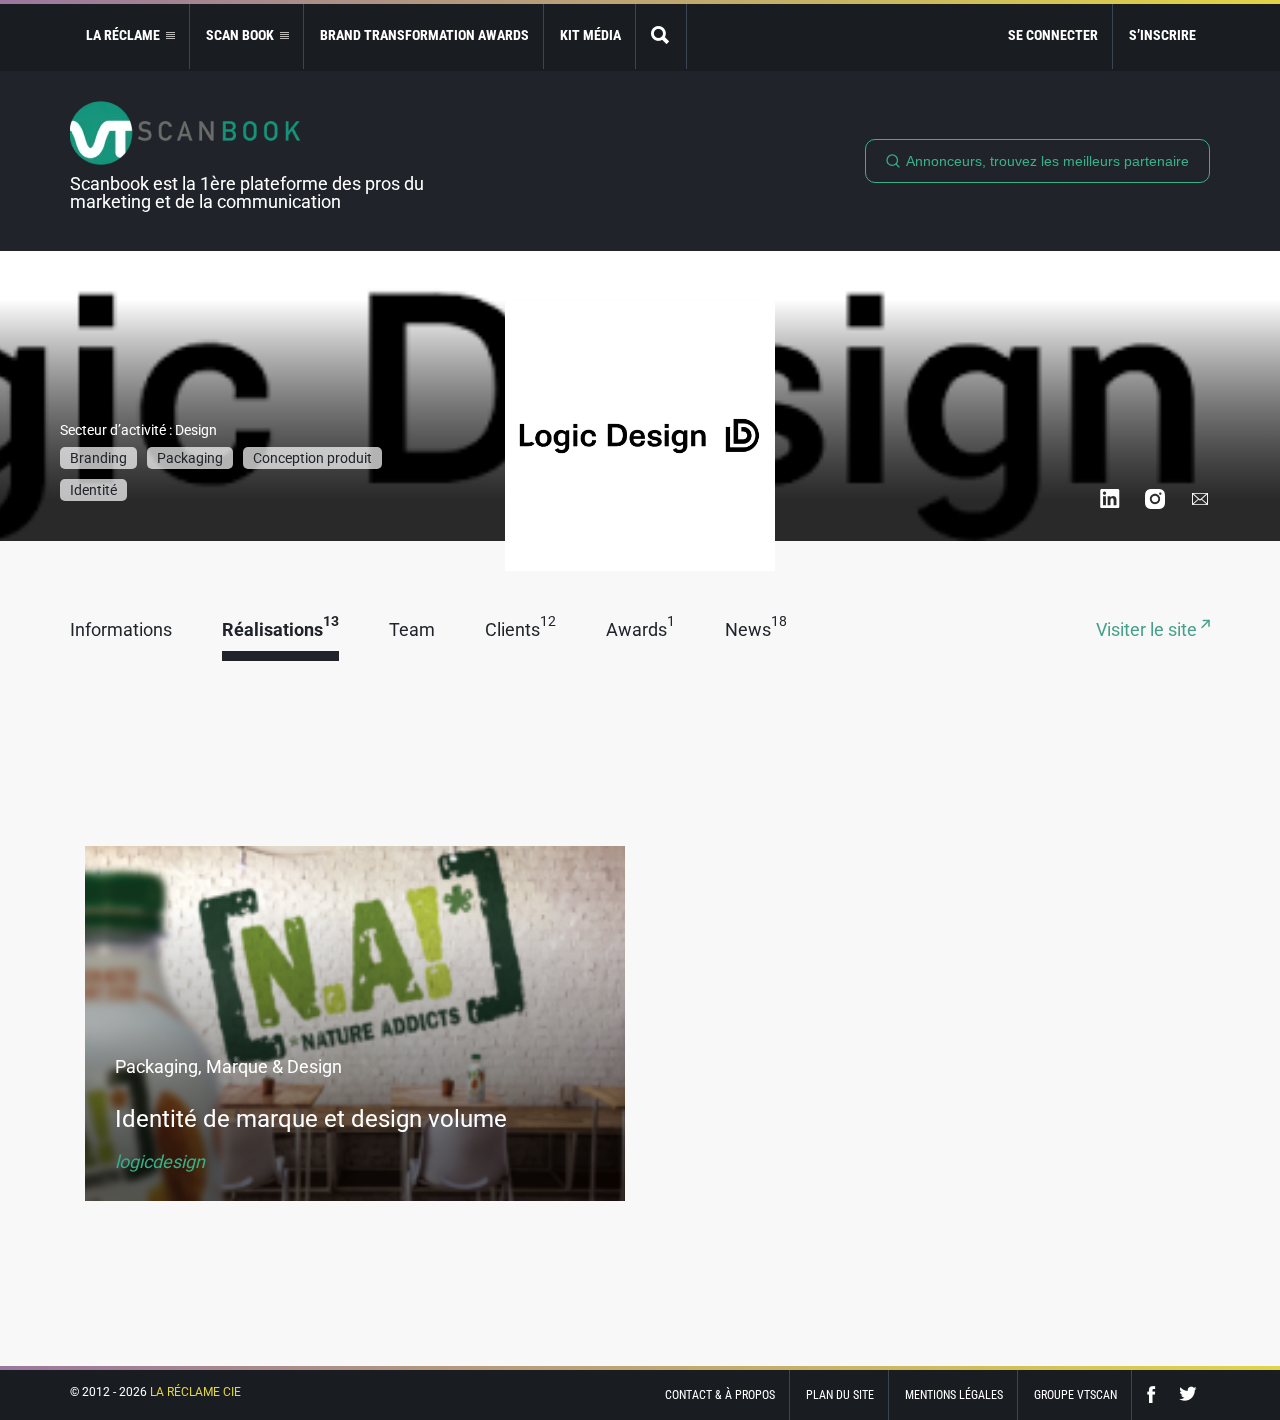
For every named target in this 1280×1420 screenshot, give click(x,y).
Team (412, 630)
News (756, 630)
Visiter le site (1148, 630)
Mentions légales (954, 1395)
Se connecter (1053, 35)
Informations (121, 630)
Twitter (1188, 1394)
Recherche (661, 36)
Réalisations (280, 630)
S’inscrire (1162, 35)
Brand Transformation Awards (424, 35)
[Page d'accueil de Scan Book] (255, 133)
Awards (640, 630)
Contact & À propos (720, 1395)
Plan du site (840, 1395)
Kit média (590, 35)
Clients (520, 630)
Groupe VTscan (1075, 1395)
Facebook (1156, 1394)
